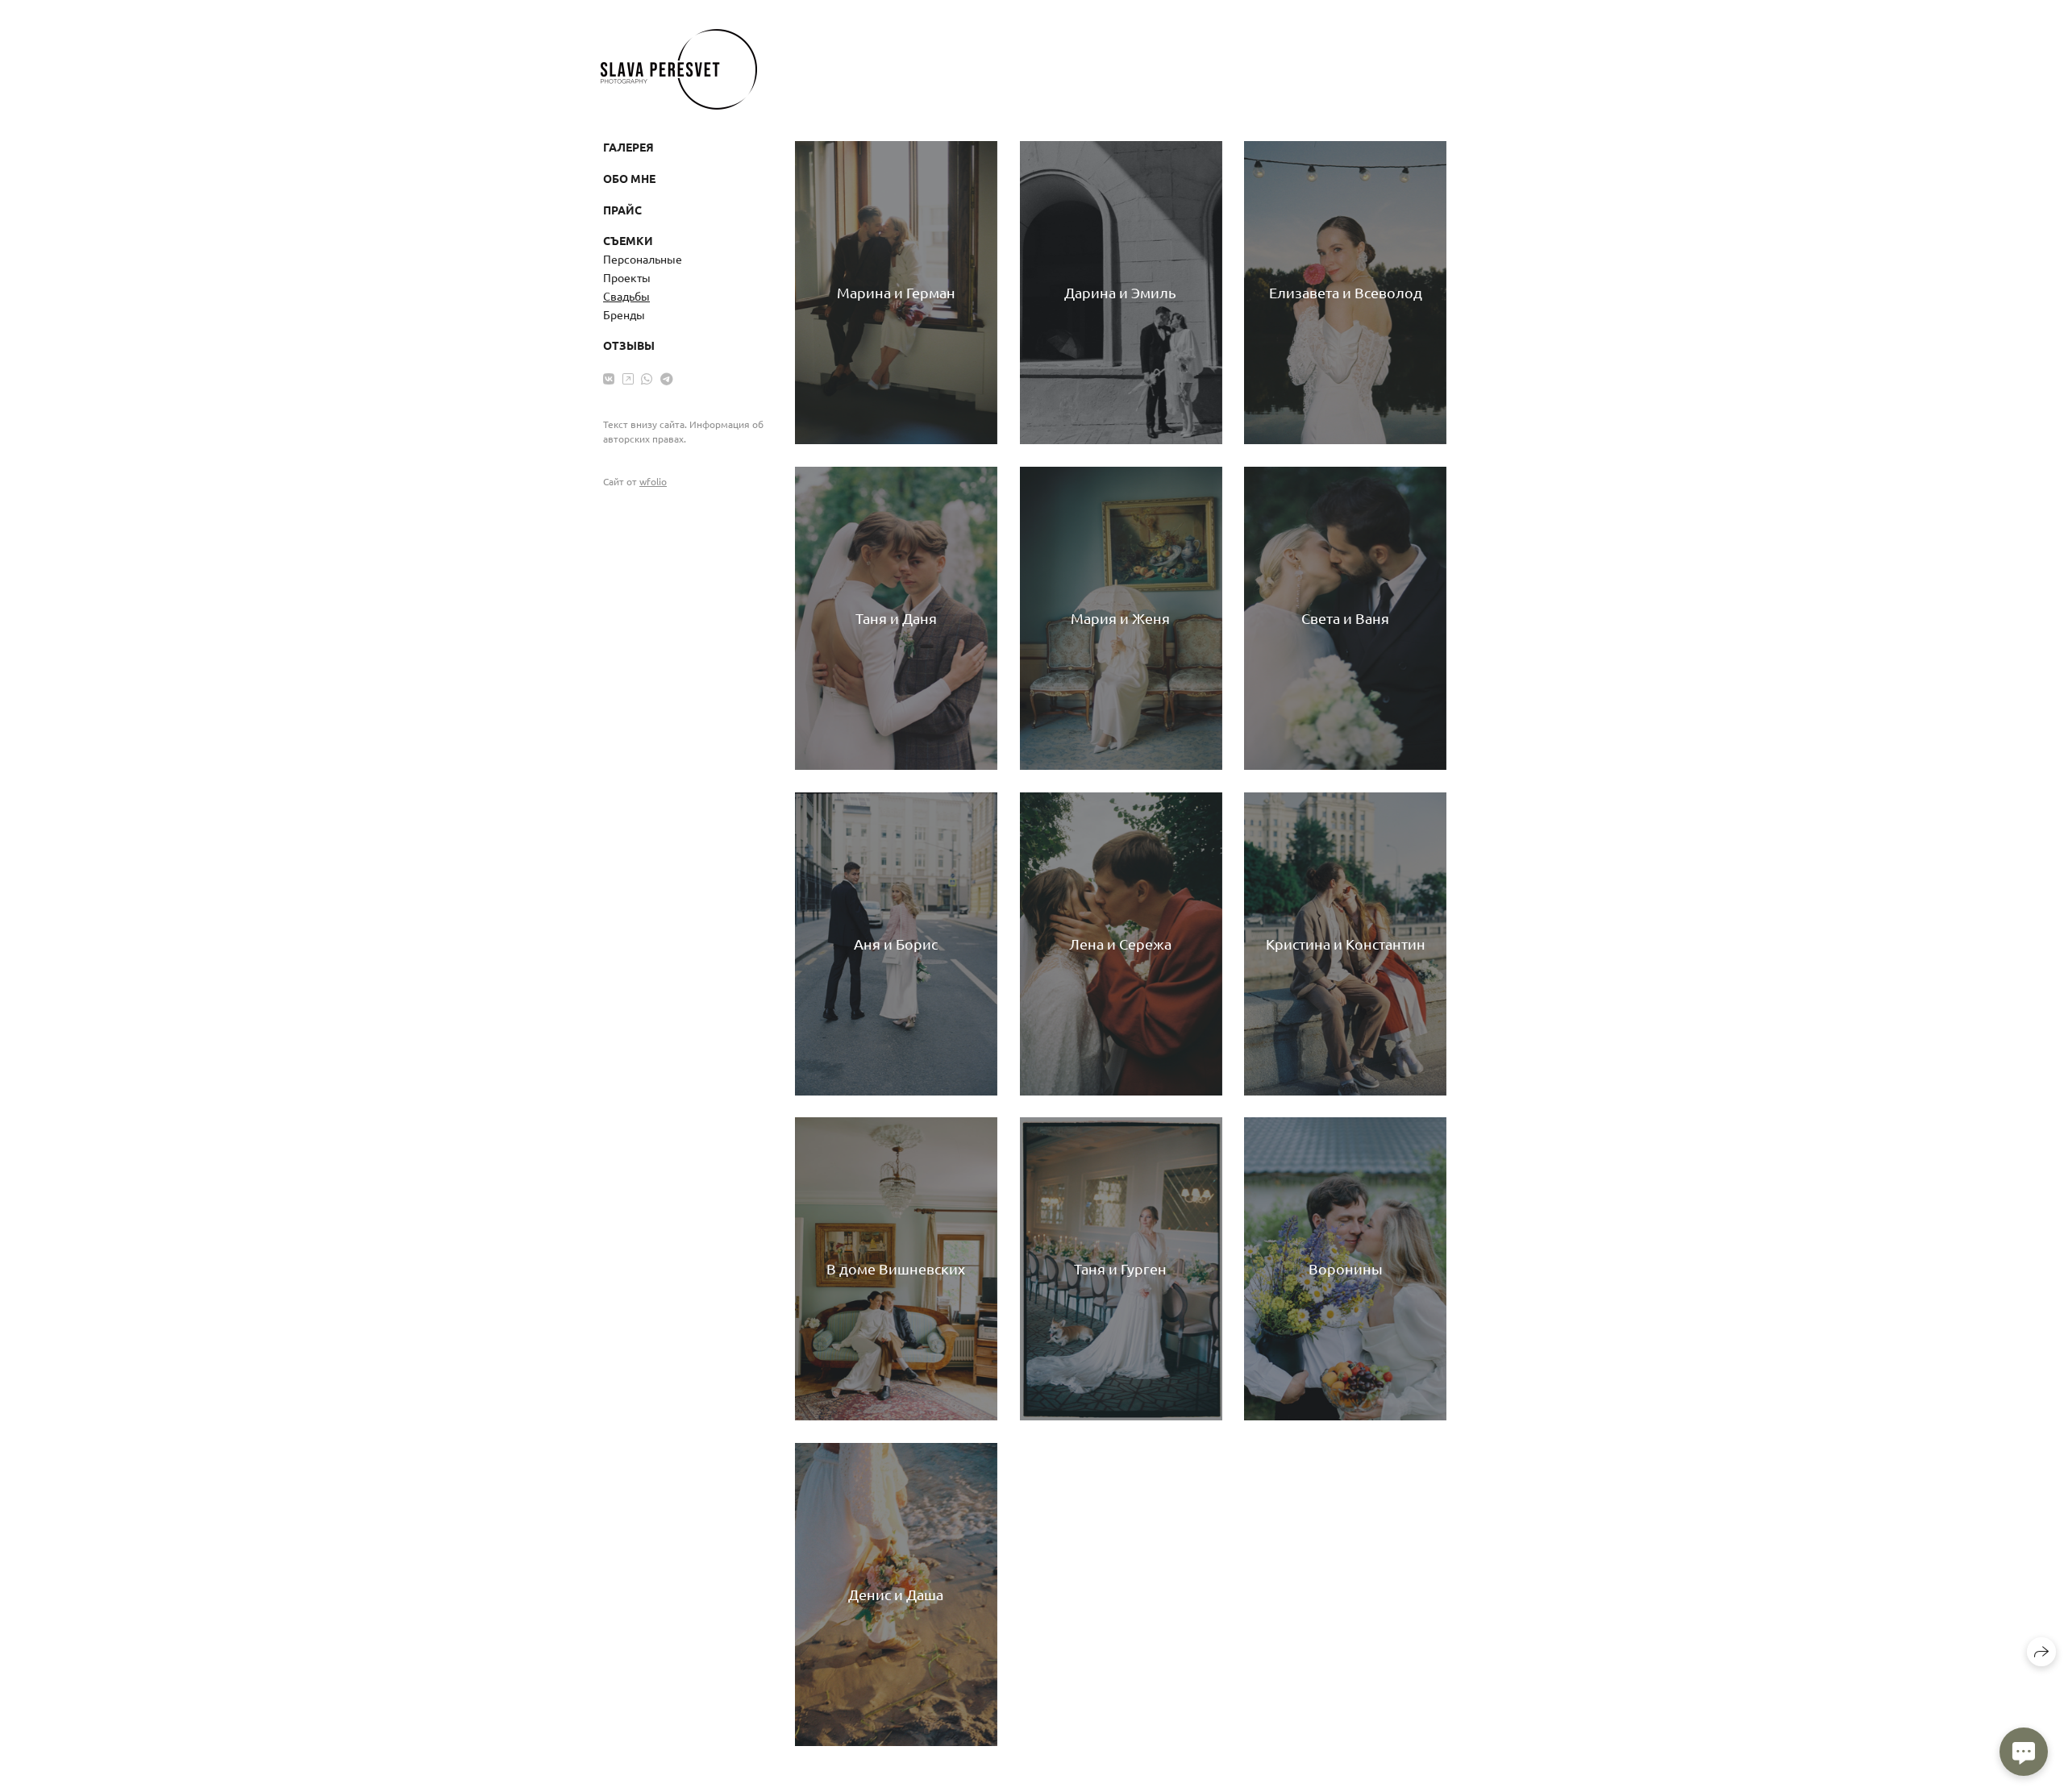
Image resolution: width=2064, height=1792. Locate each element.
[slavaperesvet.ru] (679, 69)
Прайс (622, 210)
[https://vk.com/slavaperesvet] (609, 378)
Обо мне (629, 178)
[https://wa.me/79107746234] (647, 378)
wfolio (653, 481)
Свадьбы (626, 296)
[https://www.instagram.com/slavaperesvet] (628, 378)
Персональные (643, 259)
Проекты (627, 277)
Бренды (624, 314)
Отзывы (629, 345)
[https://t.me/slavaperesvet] (667, 378)
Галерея (628, 147)
